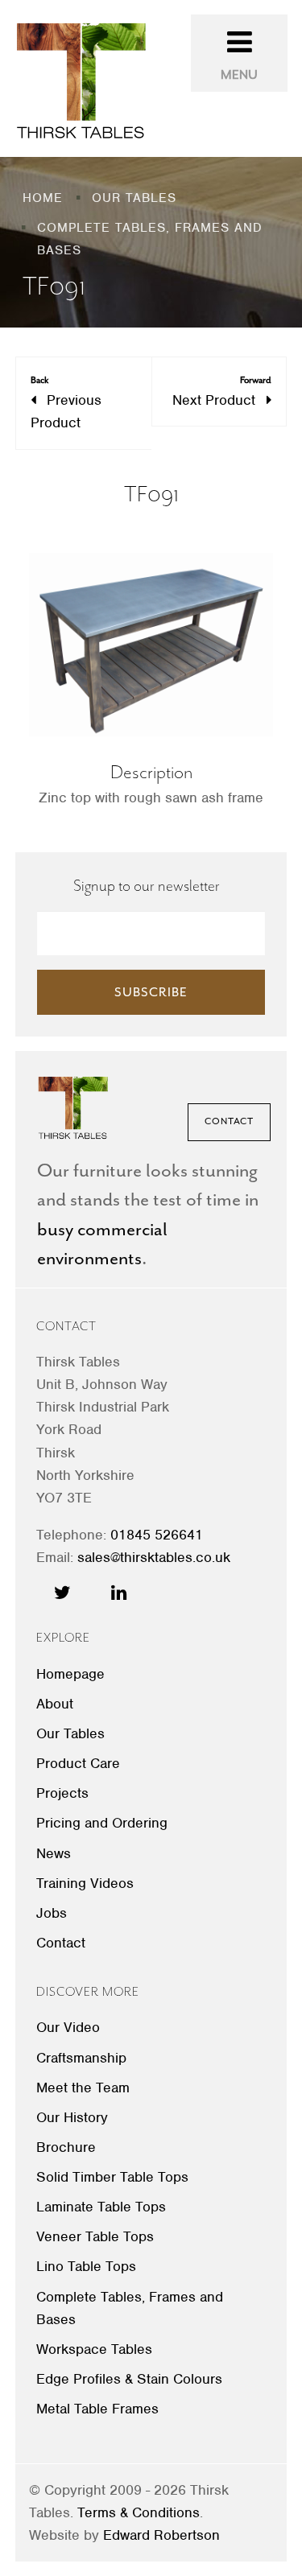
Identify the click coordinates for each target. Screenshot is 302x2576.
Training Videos (85, 1883)
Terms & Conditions (139, 2512)
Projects (62, 1793)
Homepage (70, 1674)
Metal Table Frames (97, 2409)
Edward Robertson (161, 2535)
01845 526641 (157, 1535)
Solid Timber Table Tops (112, 2177)
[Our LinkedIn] (119, 1593)
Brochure (66, 2147)
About (55, 1704)
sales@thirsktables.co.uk (154, 1557)
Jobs (52, 1913)
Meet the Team (83, 2088)
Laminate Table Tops (101, 2207)
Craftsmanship (81, 2058)
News (54, 1853)
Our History (72, 2117)
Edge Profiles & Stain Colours (129, 2379)
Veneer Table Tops (95, 2236)
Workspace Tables (94, 2349)
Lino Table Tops (86, 2266)
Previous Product (66, 403)
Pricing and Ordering (102, 1823)
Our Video (68, 2027)
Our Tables (70, 1733)
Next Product (222, 392)
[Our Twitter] (62, 1593)
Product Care (78, 1763)
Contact (229, 1121)
